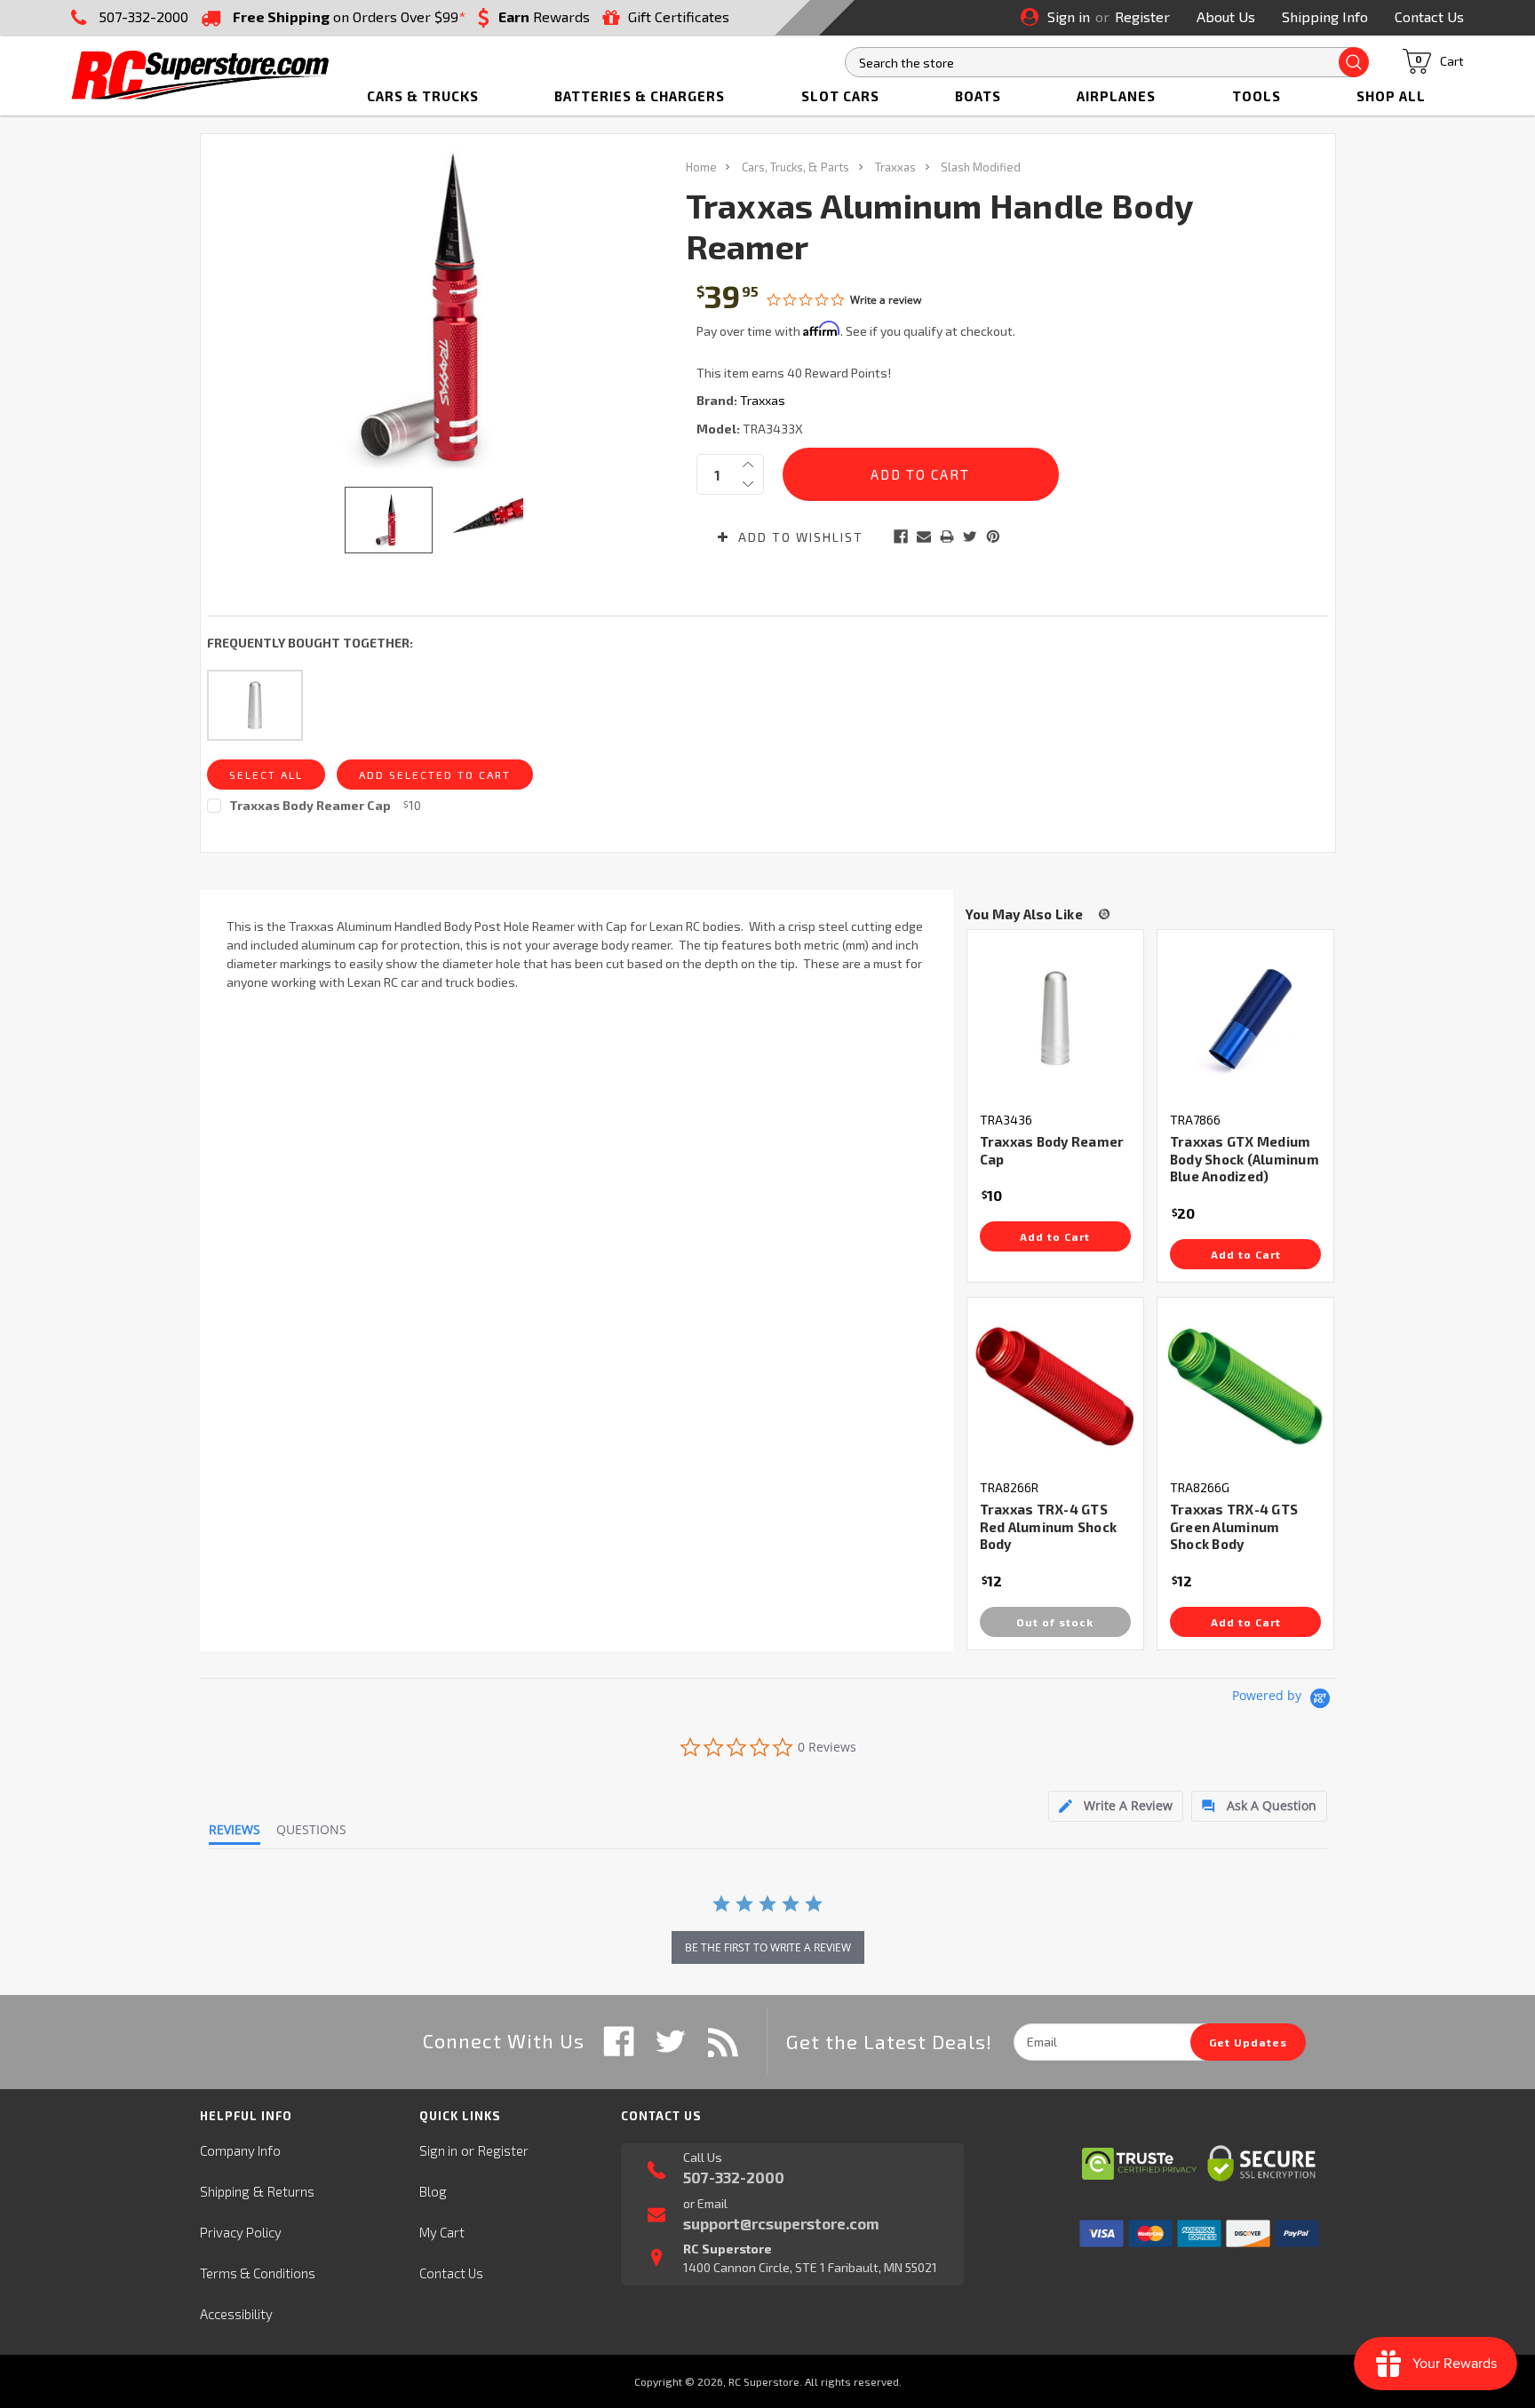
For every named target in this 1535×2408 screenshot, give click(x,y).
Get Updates (1248, 2042)
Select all (266, 775)
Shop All (1391, 96)
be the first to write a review (768, 1947)
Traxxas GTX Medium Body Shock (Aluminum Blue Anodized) (1245, 1159)
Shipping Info (1325, 16)
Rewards (544, 16)
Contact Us (1429, 16)
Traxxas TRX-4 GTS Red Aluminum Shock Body (1049, 1526)
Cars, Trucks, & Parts (795, 167)
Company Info (240, 2150)
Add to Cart (1055, 1236)
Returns (291, 2191)
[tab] (1116, 1806)
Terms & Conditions (258, 2273)
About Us (1226, 16)
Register (1142, 16)
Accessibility (236, 2314)
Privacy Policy (241, 2232)
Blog (433, 2191)
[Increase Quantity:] (748, 465)
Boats (978, 96)
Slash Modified (981, 167)
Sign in (1069, 16)
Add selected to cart (435, 775)
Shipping (225, 2191)
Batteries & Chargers (640, 96)
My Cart (442, 2232)
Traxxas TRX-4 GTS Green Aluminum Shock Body (1234, 1526)
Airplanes (1116, 96)
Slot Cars (840, 96)
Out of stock (1055, 1622)
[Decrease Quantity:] (748, 484)
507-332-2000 (143, 16)
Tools (1257, 96)
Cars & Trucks (423, 96)
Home (701, 167)
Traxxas (895, 167)
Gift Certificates (679, 16)
